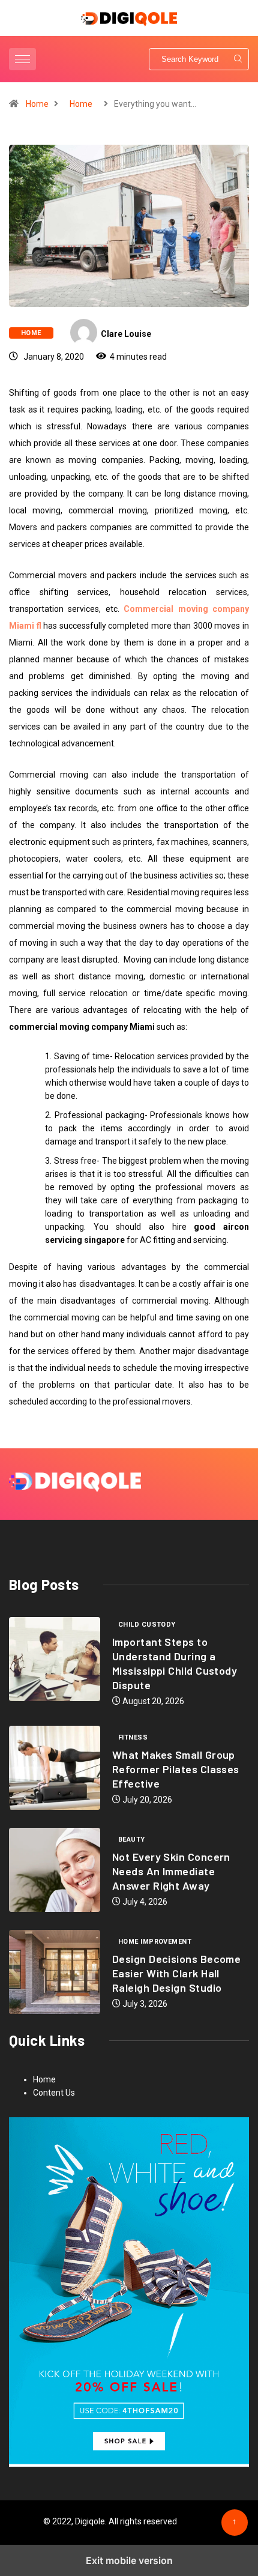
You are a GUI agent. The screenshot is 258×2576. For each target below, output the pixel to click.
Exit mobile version (129, 2560)
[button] (24, 59)
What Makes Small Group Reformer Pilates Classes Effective (176, 1769)
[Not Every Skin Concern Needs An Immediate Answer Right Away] (55, 1870)
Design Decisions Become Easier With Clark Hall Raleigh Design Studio (176, 1973)
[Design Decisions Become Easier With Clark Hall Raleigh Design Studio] (55, 1972)
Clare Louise (126, 334)
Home (37, 104)
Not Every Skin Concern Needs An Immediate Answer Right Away (171, 1871)
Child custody (147, 1625)
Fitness (133, 1737)
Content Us (54, 2093)
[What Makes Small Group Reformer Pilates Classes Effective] (55, 1768)
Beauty (132, 1840)
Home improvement (155, 1942)
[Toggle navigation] (22, 59)
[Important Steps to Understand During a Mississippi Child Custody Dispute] (55, 1659)
